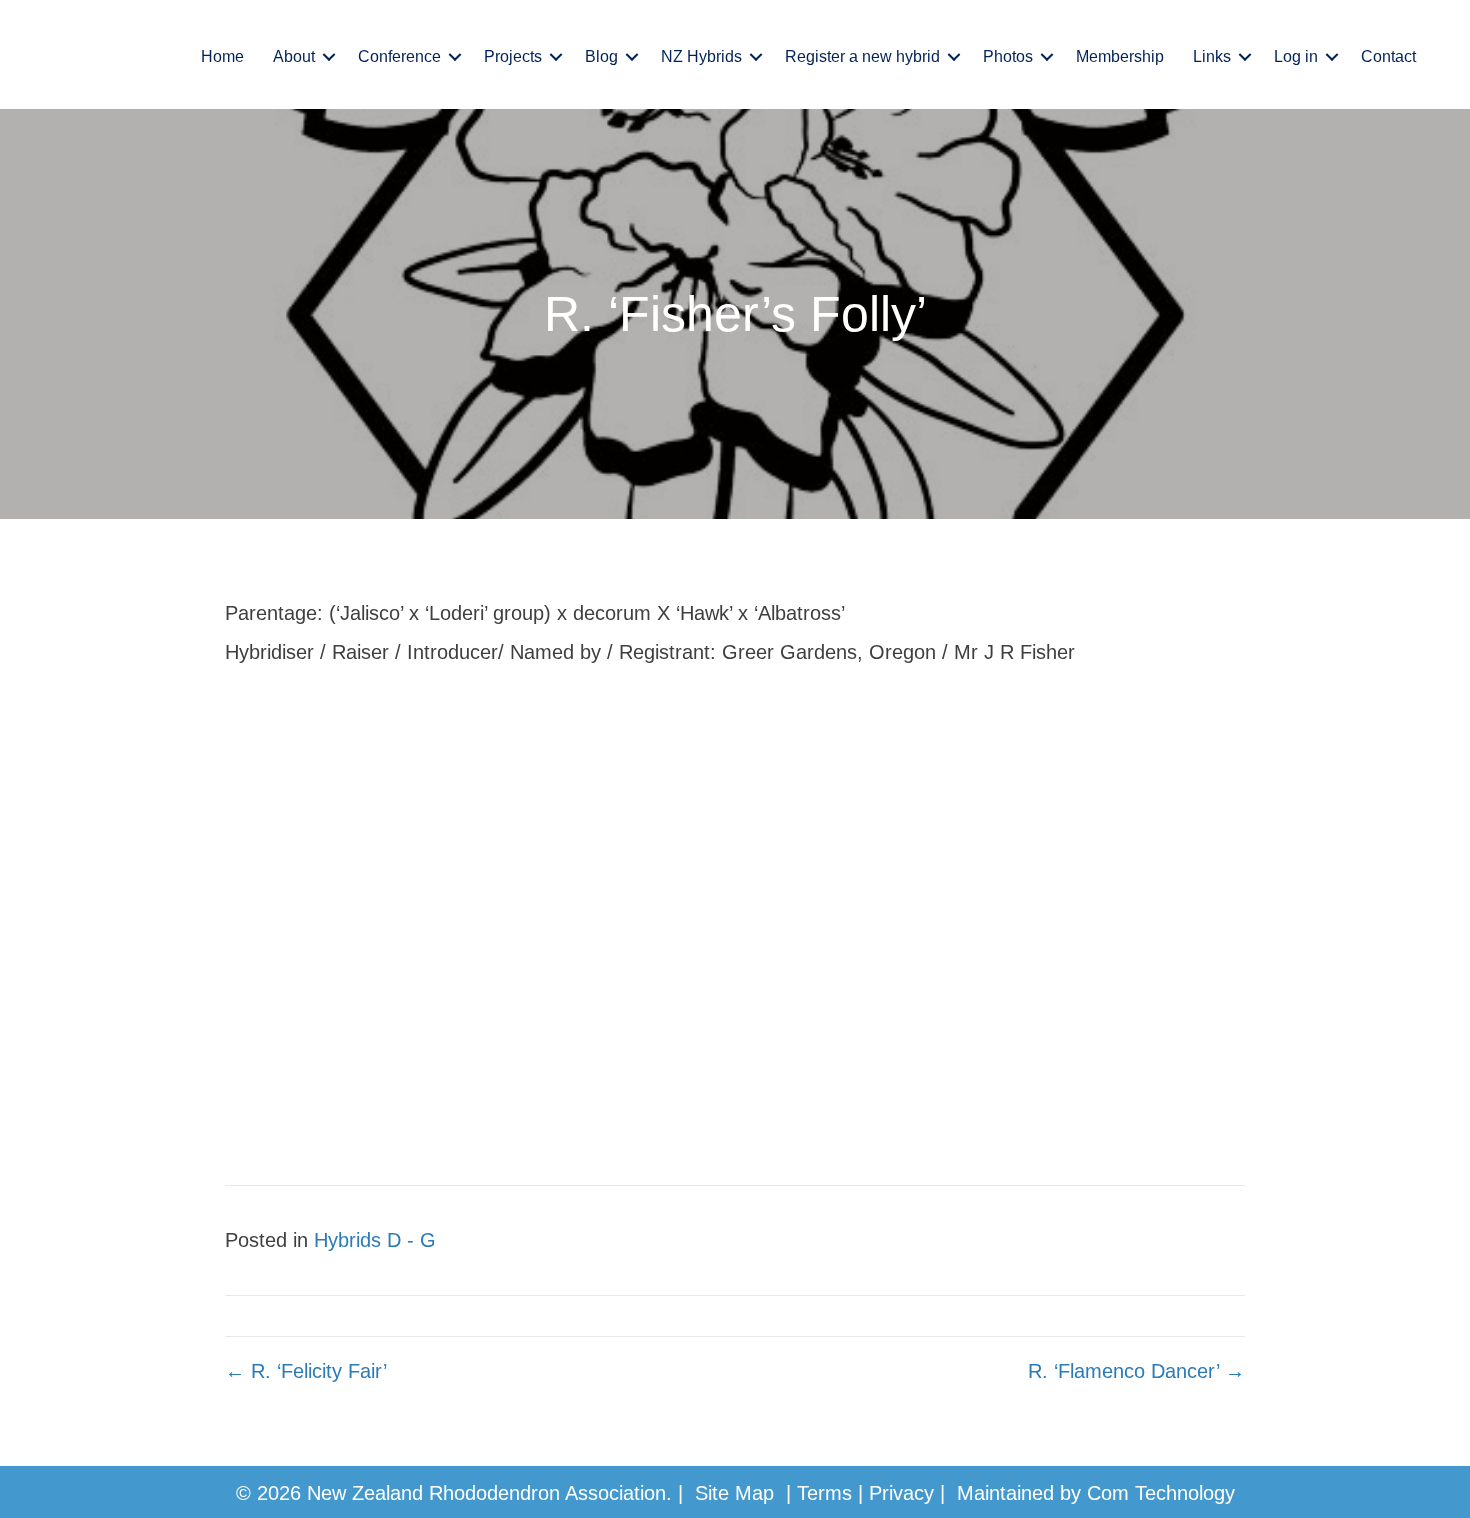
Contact (1388, 56)
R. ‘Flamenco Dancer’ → (1136, 1371)
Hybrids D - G (375, 1240)
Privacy (901, 1493)
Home (222, 56)
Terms (824, 1493)
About (294, 56)
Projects (513, 56)
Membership (1120, 56)
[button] (329, 57)
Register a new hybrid (862, 56)
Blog (601, 56)
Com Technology (1161, 1493)
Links (1212, 56)
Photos (1008, 56)
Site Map (734, 1493)
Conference (399, 56)
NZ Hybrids (701, 56)
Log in (1296, 56)
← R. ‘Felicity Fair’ (306, 1371)
